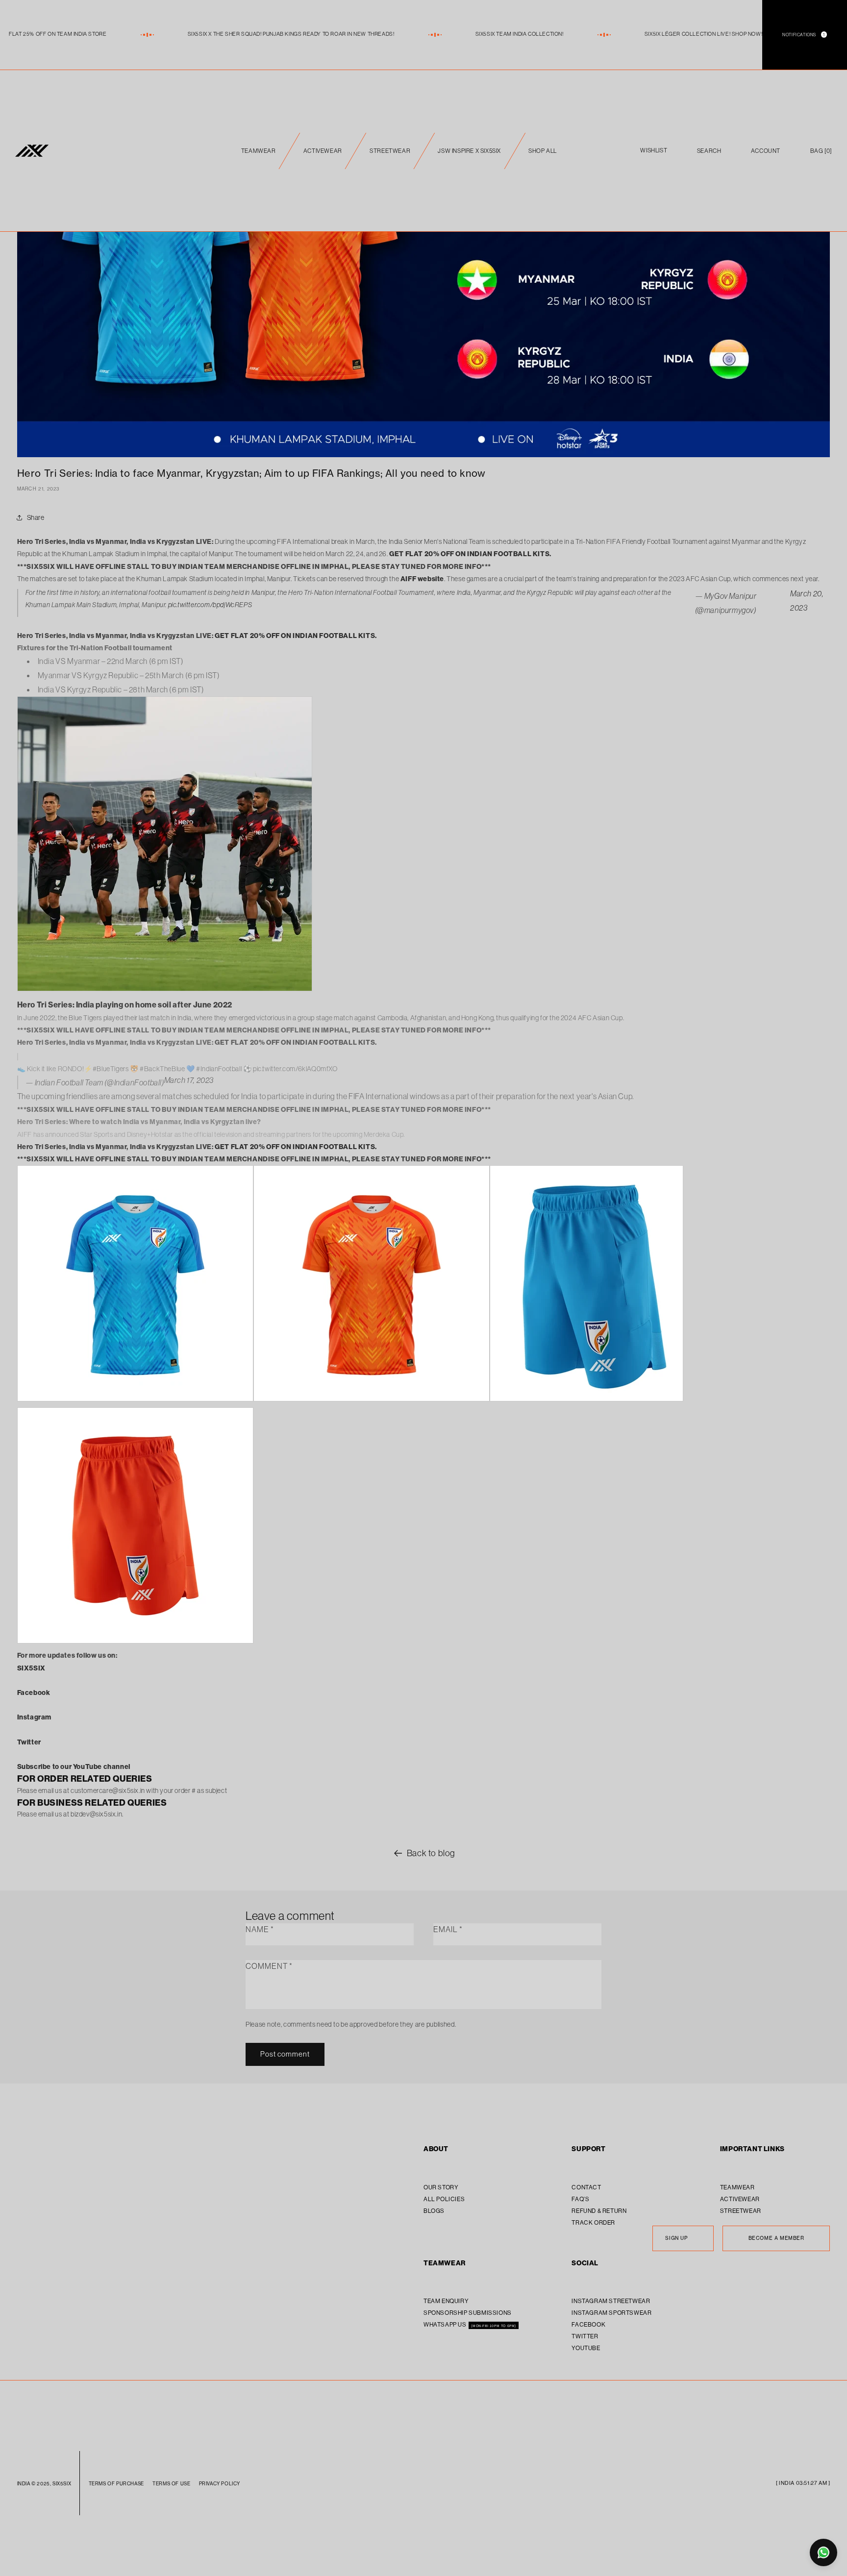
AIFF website (422, 579)
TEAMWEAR (259, 151)
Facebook (588, 2324)
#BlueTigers (111, 1069)
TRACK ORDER (593, 2222)
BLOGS (434, 2211)
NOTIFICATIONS (804, 35)
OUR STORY (441, 2187)
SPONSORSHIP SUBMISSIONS (468, 2313)
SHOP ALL (543, 151)
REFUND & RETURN (599, 2211)
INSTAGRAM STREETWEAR (611, 2301)
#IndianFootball (219, 1069)
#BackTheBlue (162, 1069)
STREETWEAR (390, 151)
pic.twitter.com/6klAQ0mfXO (295, 1069)
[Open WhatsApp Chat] (823, 2552)
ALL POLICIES (444, 2199)
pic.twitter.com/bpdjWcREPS (210, 605)
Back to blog (431, 1853)
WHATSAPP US (446, 2324)
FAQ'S (580, 2199)
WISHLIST (654, 151)
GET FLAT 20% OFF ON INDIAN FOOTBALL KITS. (470, 554)
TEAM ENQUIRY (446, 2301)
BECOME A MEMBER (776, 2238)
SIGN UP (676, 2238)
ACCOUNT (766, 151)
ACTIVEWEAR (323, 151)
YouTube (586, 2348)
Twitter (585, 2336)
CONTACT (586, 2187)
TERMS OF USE (171, 2484)
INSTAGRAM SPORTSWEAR (611, 2313)
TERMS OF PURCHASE (116, 2484)
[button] (821, 151)
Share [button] (36, 517)
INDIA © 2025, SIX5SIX (44, 2484)
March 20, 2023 (807, 601)
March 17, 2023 (189, 1080)
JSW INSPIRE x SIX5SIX (469, 151)
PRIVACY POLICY (220, 2484)
